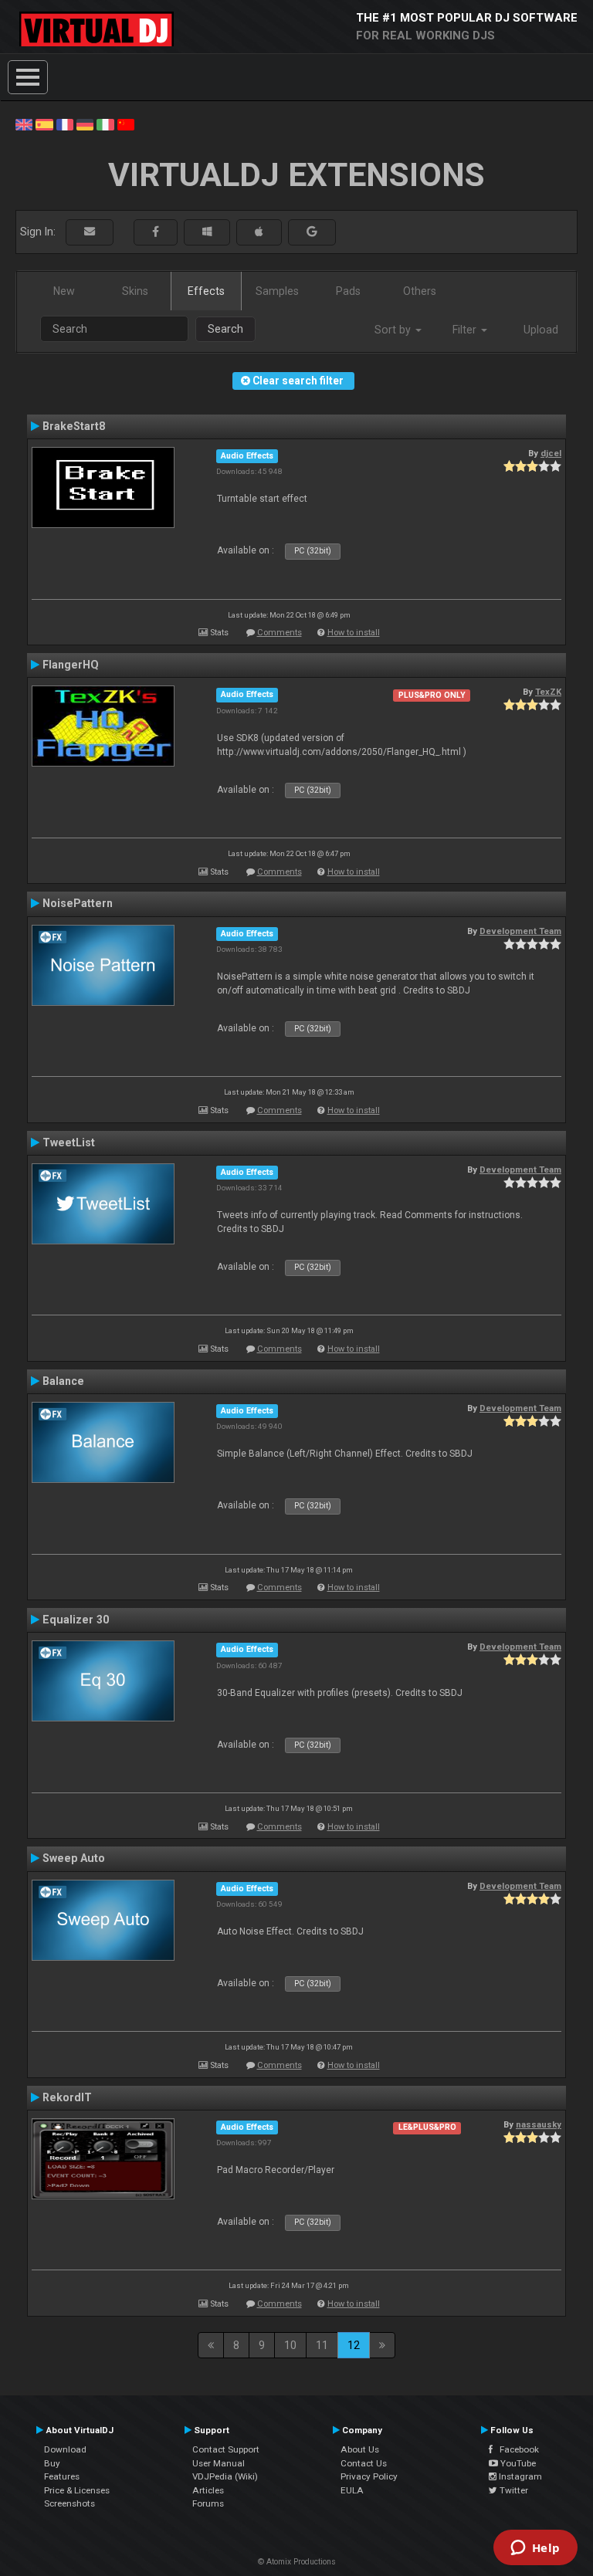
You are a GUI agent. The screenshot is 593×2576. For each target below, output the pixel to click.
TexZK (548, 692)
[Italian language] (105, 124)
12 (354, 2345)
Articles (208, 2490)
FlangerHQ (71, 665)
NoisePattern (78, 903)
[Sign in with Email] (90, 232)
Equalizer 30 (76, 1620)
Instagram (519, 2476)
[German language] (85, 124)
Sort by (394, 330)
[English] (24, 124)
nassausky (539, 2124)
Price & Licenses (77, 2490)
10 (290, 2345)
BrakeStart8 (74, 426)
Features (62, 2476)
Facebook (516, 2449)
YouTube (517, 2463)
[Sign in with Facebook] (156, 232)
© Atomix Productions (297, 2562)
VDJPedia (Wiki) (225, 2476)
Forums (208, 2503)
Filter (466, 330)
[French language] (65, 124)
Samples (277, 291)
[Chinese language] (126, 124)
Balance (63, 1381)
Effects (206, 291)
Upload (541, 330)
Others (420, 291)
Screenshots (69, 2503)
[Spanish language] (44, 124)
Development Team (520, 931)
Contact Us (364, 2463)
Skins (135, 291)
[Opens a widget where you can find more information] (535, 2549)
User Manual (219, 2463)
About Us (360, 2449)
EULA (352, 2490)
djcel (551, 453)
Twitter (513, 2490)
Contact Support (226, 2449)
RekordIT (67, 2097)
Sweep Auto (74, 1858)
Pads (348, 291)
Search (225, 329)
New (64, 291)
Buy (52, 2463)
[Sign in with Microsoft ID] (207, 232)
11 (322, 2345)
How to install (354, 633)
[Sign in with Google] (312, 232)
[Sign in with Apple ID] (259, 232)
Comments (280, 633)
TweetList (69, 1142)
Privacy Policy (369, 2476)
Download (65, 2449)
